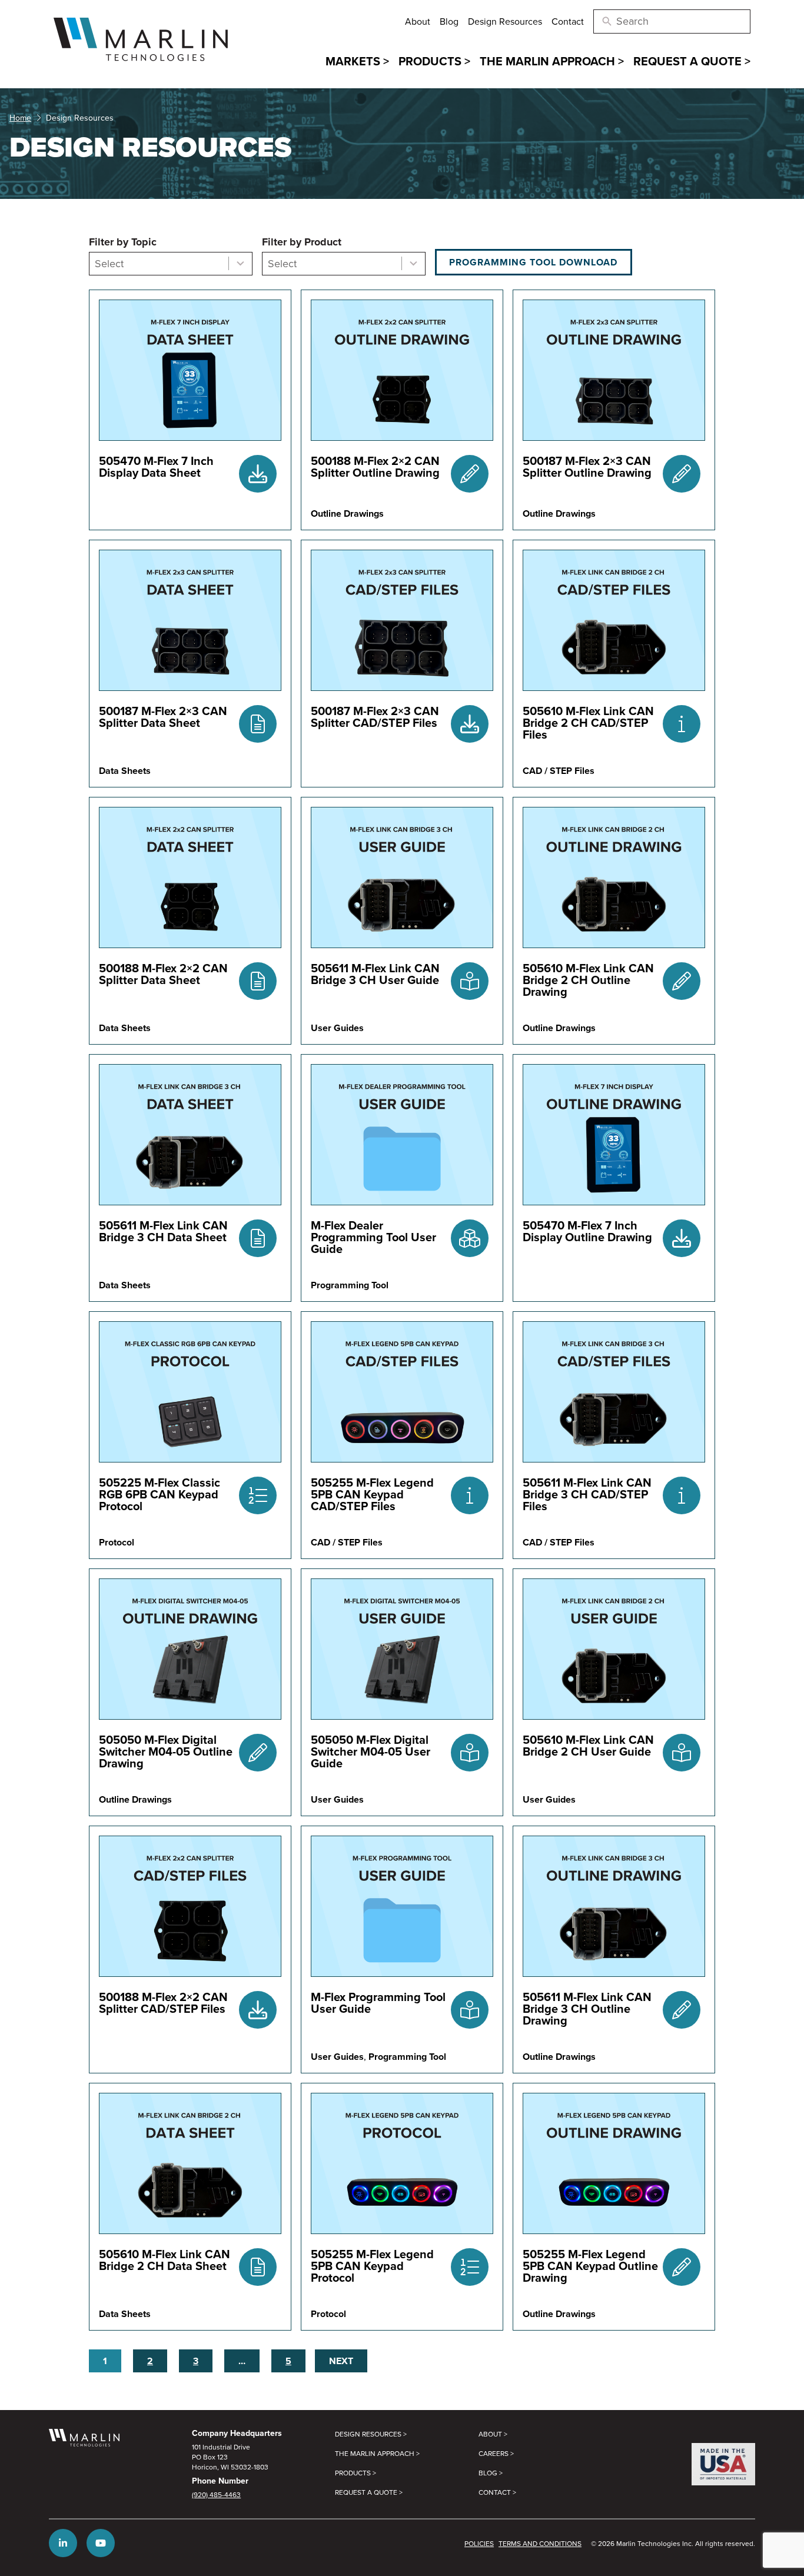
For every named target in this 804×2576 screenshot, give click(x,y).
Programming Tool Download (533, 262)
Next (341, 2361)
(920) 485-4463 (216, 2494)
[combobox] (171, 264)
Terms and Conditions (540, 2543)
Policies (479, 2543)
